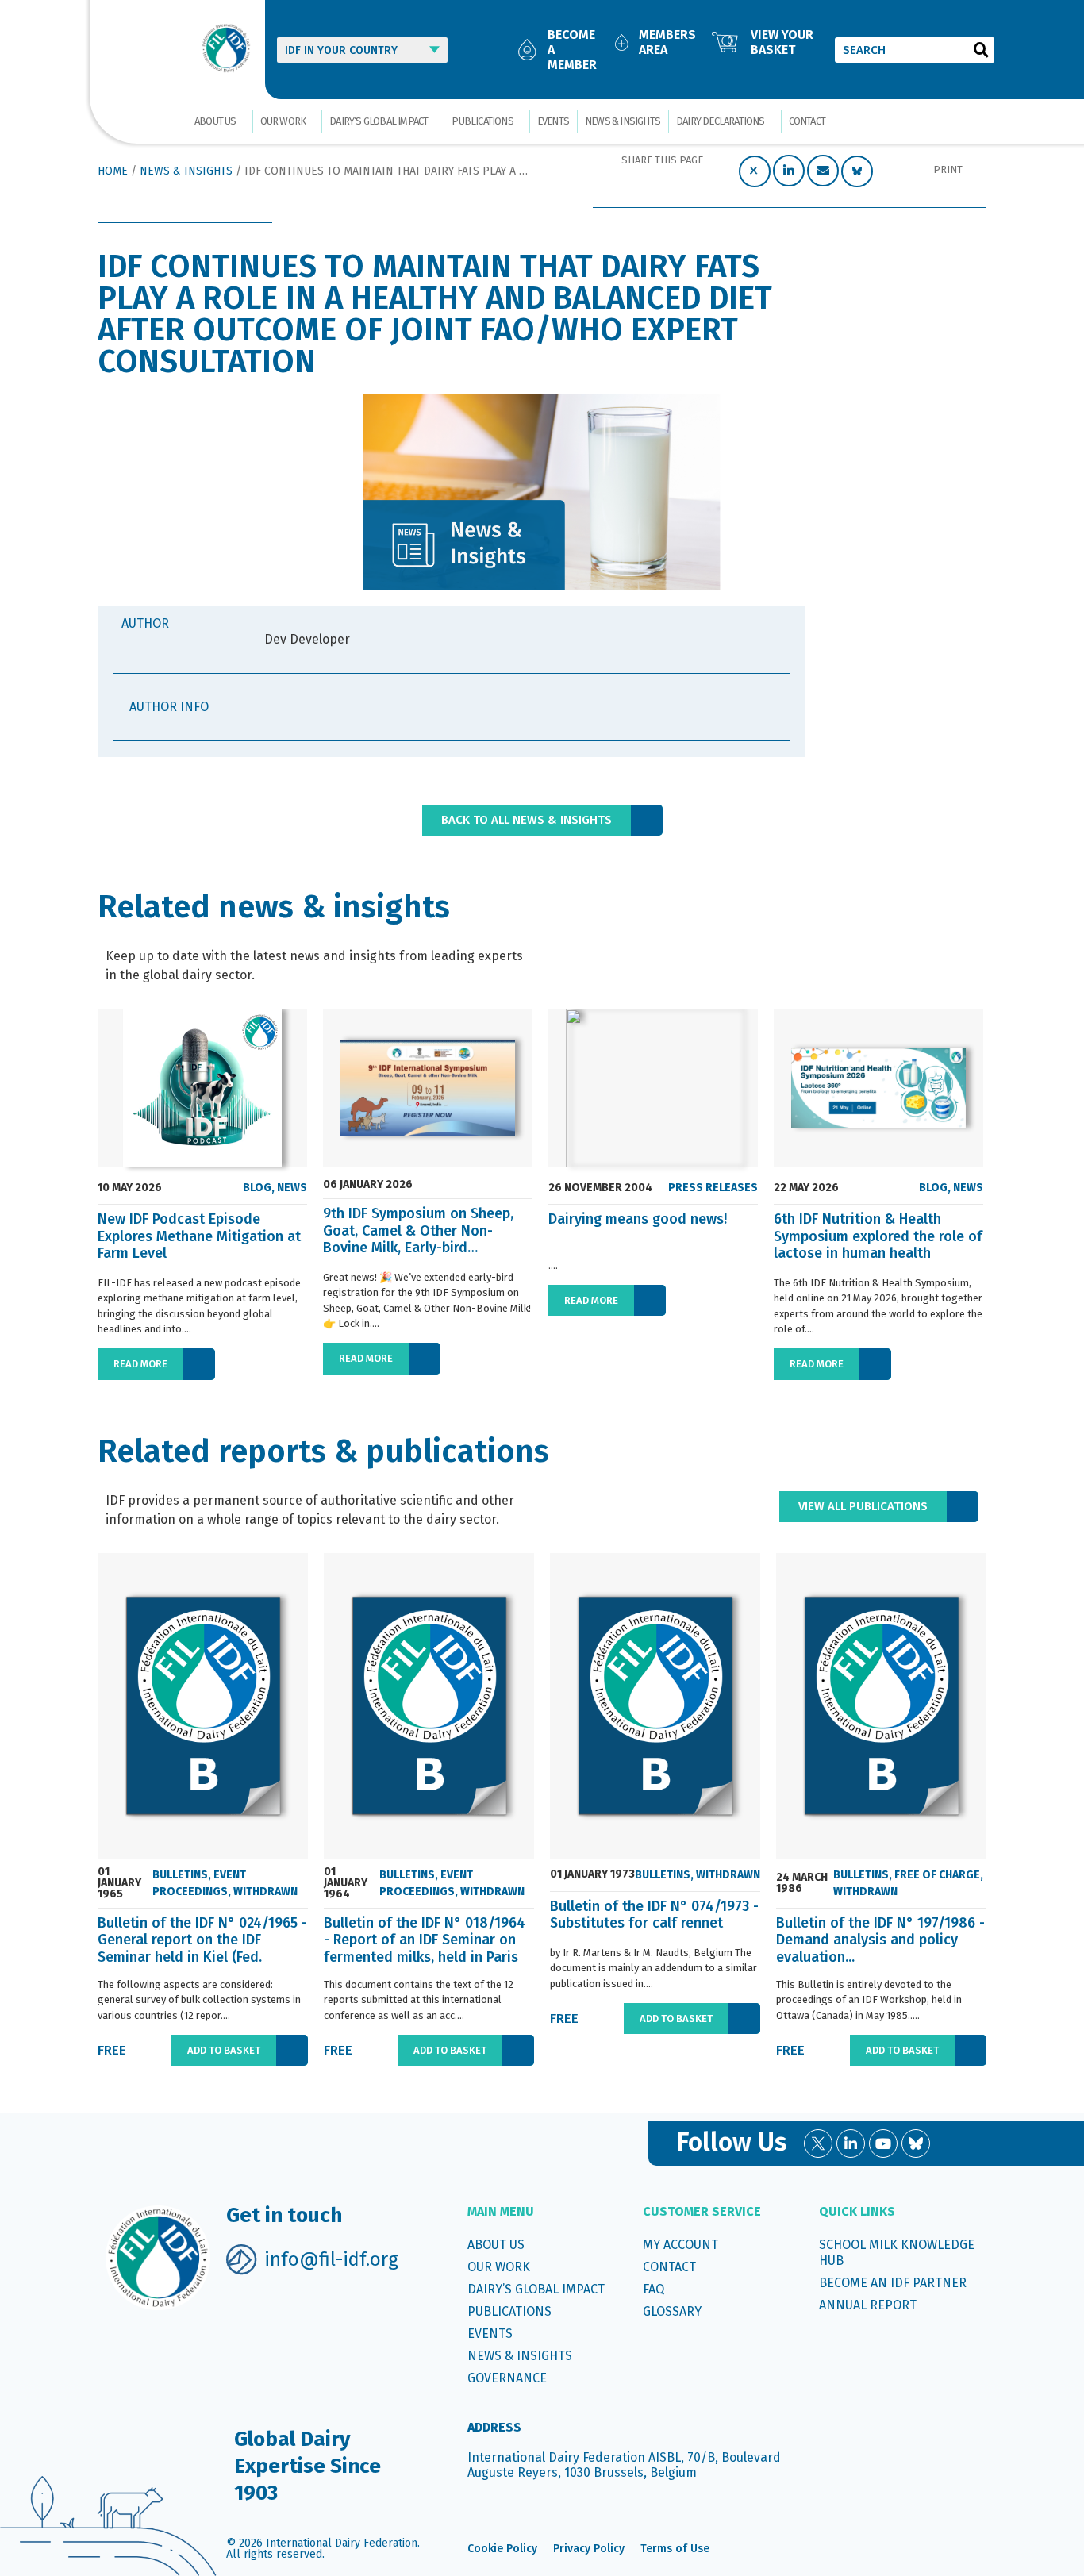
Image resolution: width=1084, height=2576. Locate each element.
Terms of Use (675, 2549)
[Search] (982, 50)
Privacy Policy (589, 2549)
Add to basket (224, 2050)
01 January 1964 (346, 1883)
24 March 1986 (802, 1883)
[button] (755, 171)
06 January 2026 (368, 1185)
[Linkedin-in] (851, 2143)
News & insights (623, 121)
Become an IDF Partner (893, 2283)
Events (553, 121)
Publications (482, 121)
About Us (215, 121)
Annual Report (868, 2305)
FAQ (653, 2289)
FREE (112, 2050)
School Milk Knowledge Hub (897, 2253)
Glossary (672, 2311)
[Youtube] (883, 2143)
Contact (807, 121)
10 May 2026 (130, 1188)
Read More (140, 1364)
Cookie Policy (502, 2549)
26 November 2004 (600, 1188)
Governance (507, 2378)
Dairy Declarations (721, 121)
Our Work (283, 121)
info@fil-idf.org (331, 2259)
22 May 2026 (806, 1188)
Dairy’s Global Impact (379, 121)
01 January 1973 (592, 1874)
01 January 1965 (119, 1883)
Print (948, 169)
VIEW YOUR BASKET (782, 42)
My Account (680, 2245)
